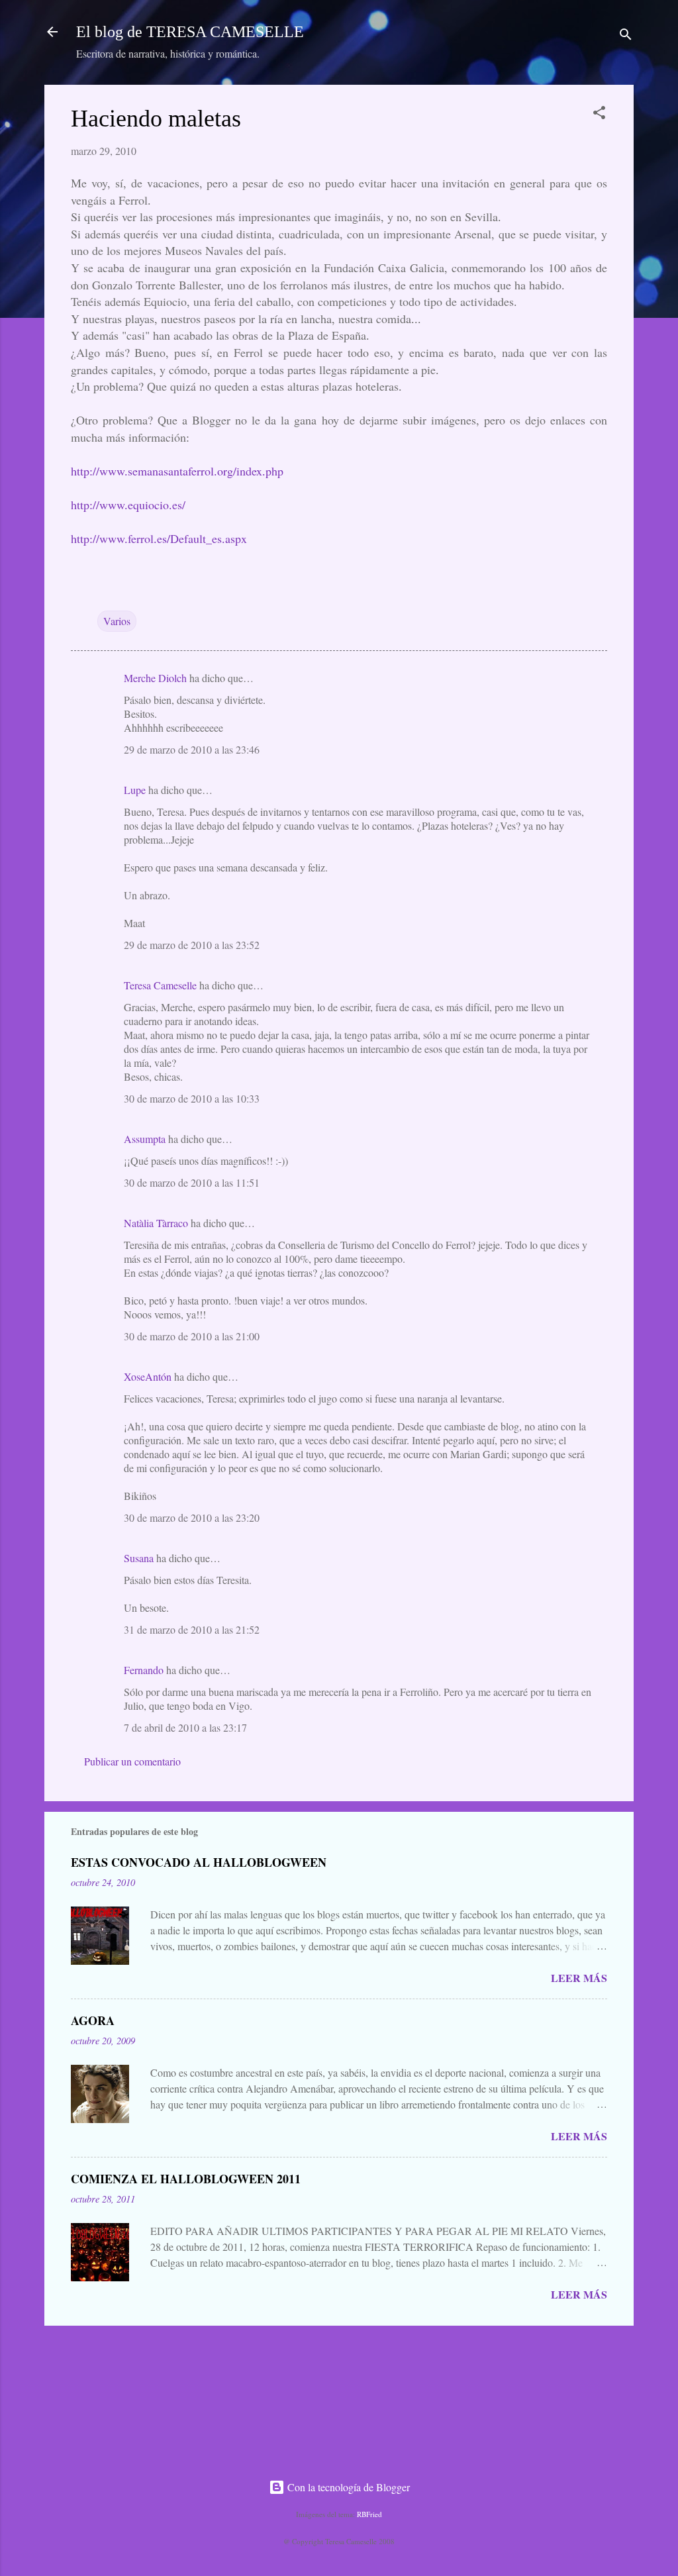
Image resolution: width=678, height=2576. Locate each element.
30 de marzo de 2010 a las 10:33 (192, 1098)
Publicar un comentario (132, 1761)
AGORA (93, 2020)
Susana (139, 1558)
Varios (117, 621)
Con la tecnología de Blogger (347, 2487)
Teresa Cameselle (160, 985)
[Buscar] (626, 36)
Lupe (135, 790)
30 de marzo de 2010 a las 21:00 (192, 1336)
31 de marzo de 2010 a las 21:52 (192, 1629)
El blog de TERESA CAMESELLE (190, 32)
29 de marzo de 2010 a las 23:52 (192, 945)
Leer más (579, 1978)
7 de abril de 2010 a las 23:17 (185, 1727)
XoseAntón (148, 1376)
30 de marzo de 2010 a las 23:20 (192, 1517)
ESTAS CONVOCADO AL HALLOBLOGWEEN (199, 1862)
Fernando (144, 1670)
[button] (599, 115)
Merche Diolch (155, 678)
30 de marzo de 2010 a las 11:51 (192, 1182)
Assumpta (145, 1139)
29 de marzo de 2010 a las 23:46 (192, 749)
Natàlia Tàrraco (156, 1223)
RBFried (369, 2514)
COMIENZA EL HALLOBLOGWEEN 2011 (186, 2179)
